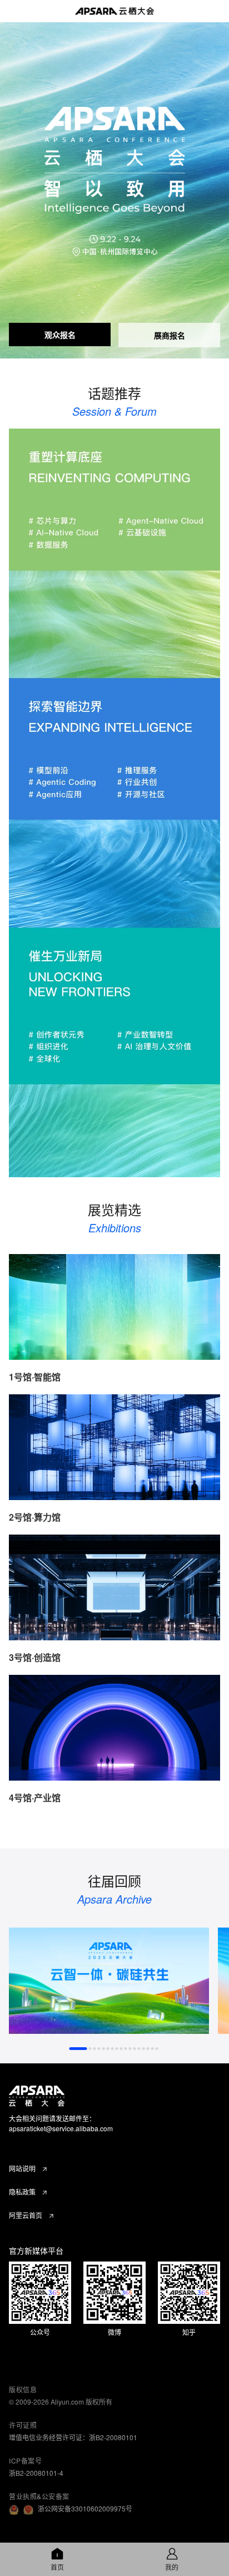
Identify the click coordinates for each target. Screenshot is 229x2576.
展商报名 (170, 335)
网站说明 (22, 2168)
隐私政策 (22, 2192)
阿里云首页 (26, 2215)
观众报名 (60, 335)
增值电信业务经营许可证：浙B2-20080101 (73, 2437)
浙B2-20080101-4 (36, 2473)
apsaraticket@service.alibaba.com (61, 2128)
